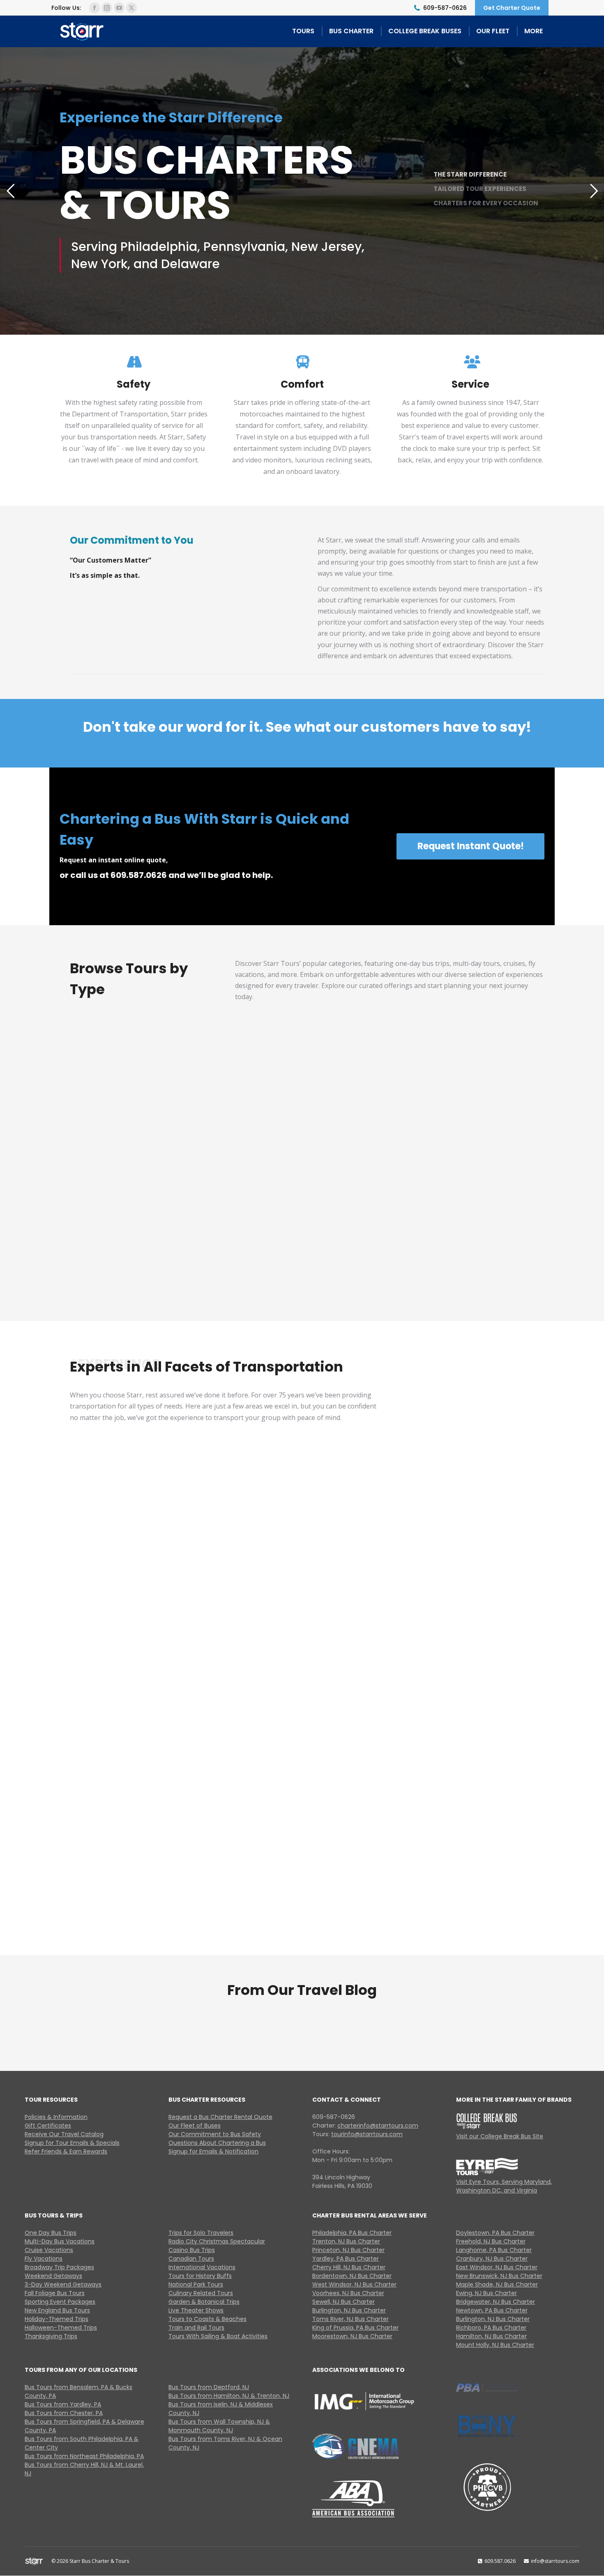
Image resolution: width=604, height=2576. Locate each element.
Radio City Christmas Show (246, 1248)
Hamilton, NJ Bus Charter (491, 2336)
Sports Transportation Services (142, 1568)
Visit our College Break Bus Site (500, 2136)
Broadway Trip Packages (59, 2267)
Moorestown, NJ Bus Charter (352, 2336)
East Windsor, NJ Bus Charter (497, 2267)
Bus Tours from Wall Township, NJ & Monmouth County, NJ (219, 2426)
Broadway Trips (124, 1255)
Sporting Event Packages (60, 2302)
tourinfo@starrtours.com (367, 2134)
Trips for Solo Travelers (201, 2233)
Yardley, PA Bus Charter (346, 2259)
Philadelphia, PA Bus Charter (352, 2233)
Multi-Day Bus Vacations (246, 1127)
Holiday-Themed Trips (56, 2319)
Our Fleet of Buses (195, 2126)
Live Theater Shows (196, 2310)
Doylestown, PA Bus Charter (495, 2233)
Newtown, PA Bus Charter (492, 2310)
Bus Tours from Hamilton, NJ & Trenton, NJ (229, 2396)
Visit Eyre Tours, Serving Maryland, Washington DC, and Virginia (504, 2186)
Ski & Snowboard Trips (307, 1911)
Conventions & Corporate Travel (142, 1739)
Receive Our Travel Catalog (64, 2134)
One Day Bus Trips (51, 2233)
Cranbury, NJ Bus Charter (492, 2259)
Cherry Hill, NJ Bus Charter (349, 2267)
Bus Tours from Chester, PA (64, 2413)
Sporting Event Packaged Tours (490, 1248)
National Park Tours (196, 2284)
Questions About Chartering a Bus (217, 2143)
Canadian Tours (191, 2259)
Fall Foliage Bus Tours (55, 2293)
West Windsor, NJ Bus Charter (354, 2284)
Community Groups (307, 1746)
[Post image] (124, 1092)
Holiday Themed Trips (368, 1248)
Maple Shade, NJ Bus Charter (497, 2284)
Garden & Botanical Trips (204, 2302)
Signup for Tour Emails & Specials (72, 2143)
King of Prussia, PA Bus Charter (355, 2328)
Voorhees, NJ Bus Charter (348, 2293)
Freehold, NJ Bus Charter (491, 2241)
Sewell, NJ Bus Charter (343, 2302)
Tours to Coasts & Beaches (207, 2319)
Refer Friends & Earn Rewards (66, 2151)
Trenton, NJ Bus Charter (346, 2241)
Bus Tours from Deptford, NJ (209, 2387)
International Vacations (202, 2267)
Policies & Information (56, 2117)
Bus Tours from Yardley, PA (63, 2404)
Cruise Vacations (368, 1134)
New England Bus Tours (57, 2310)
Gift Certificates (48, 2126)
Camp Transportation (142, 1911)
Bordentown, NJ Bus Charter (352, 2276)
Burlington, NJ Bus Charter (349, 2310)
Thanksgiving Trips (51, 2336)
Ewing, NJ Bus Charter (486, 2293)
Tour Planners (472, 1911)
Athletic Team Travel (472, 1746)
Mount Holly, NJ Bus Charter (495, 2345)
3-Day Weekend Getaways (63, 2284)
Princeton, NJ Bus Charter (348, 2250)
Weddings (307, 1581)
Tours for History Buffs (200, 2276)
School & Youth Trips (472, 1581)
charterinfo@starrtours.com (378, 2126)
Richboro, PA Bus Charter (491, 2328)
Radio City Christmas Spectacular (217, 2241)
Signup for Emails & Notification (213, 2151)
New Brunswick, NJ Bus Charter (499, 2276)
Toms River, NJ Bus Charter (350, 2319)
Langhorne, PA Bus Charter (494, 2250)
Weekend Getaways (53, 2276)
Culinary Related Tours (201, 2293)
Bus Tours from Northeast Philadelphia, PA (84, 2456)
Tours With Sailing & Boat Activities (218, 2336)
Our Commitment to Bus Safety (215, 2134)
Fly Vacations (490, 1134)
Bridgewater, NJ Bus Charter (496, 2302)
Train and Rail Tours (196, 2328)
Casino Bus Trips (192, 2250)
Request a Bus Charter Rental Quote (220, 2117)
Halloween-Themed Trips (61, 2328)
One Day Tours (125, 1134)
